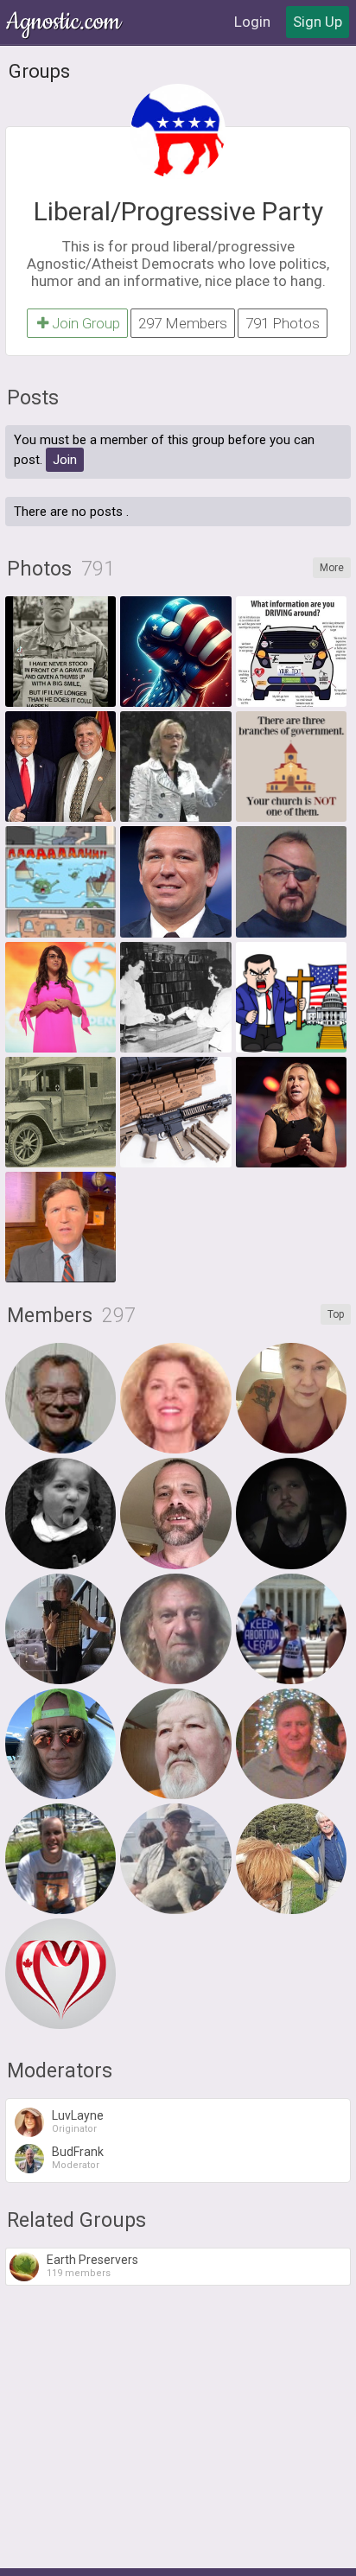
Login (252, 22)
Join (65, 460)
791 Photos (283, 323)
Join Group (86, 323)
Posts (33, 398)
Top (336, 1314)
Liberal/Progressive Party (178, 211)
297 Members (183, 323)
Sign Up (318, 22)
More (332, 568)
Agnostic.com (65, 22)
